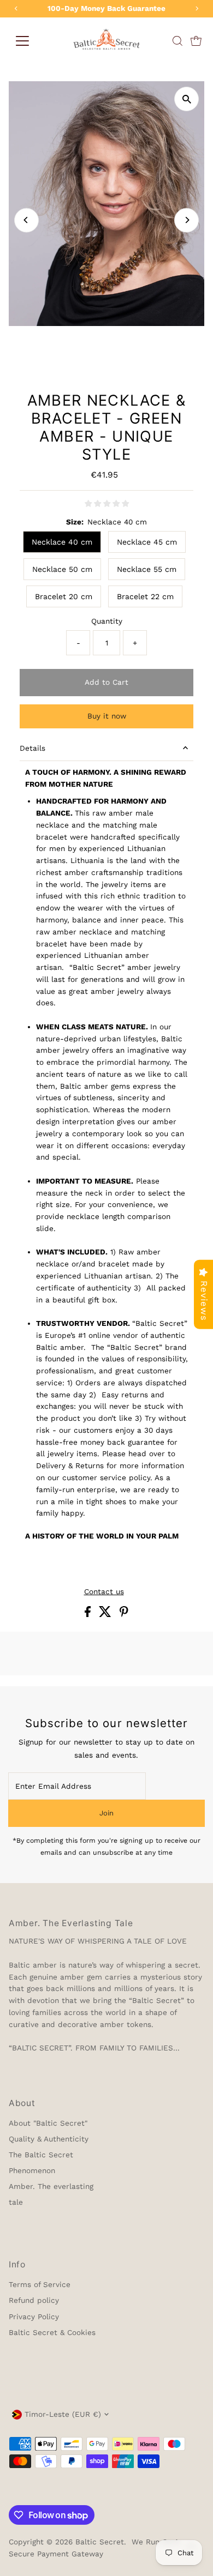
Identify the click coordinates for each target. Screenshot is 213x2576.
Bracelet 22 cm (145, 596)
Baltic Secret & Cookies (52, 2332)
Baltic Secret (100, 2542)
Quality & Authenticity (49, 2139)
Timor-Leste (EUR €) (63, 2414)
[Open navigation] (22, 41)
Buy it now (107, 716)
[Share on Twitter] (106, 1614)
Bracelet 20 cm (64, 596)
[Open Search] (177, 41)
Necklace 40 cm (62, 542)
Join (106, 1813)
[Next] (187, 220)
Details (32, 748)
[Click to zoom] (187, 99)
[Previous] (26, 220)
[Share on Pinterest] (124, 1614)
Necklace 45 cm (147, 542)
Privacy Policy (34, 2316)
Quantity (107, 621)
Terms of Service (40, 2284)
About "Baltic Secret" (48, 2123)
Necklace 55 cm (147, 569)
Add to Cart (106, 682)
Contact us (104, 1592)
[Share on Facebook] (89, 1614)
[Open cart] (196, 41)
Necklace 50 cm (62, 569)
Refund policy (34, 2300)
